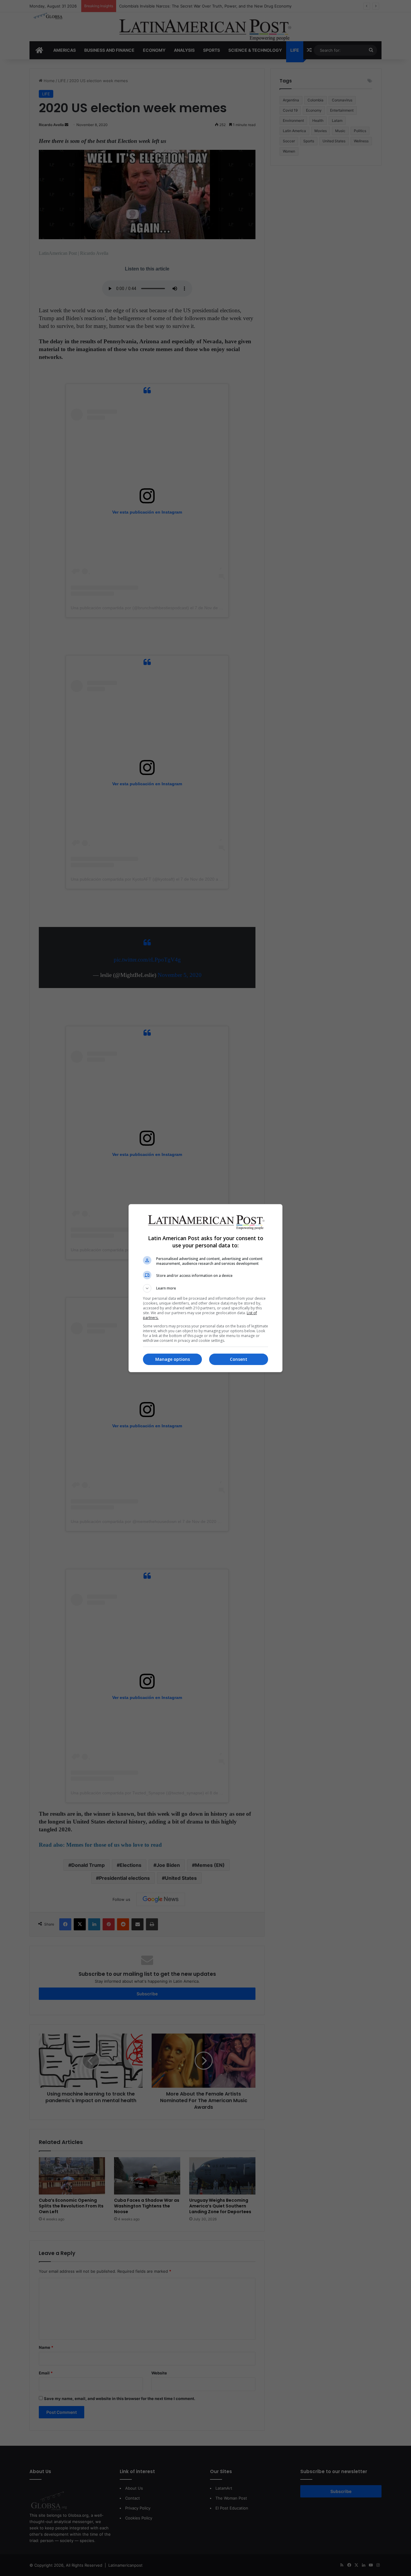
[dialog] (205, 1288)
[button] (205, 1288)
